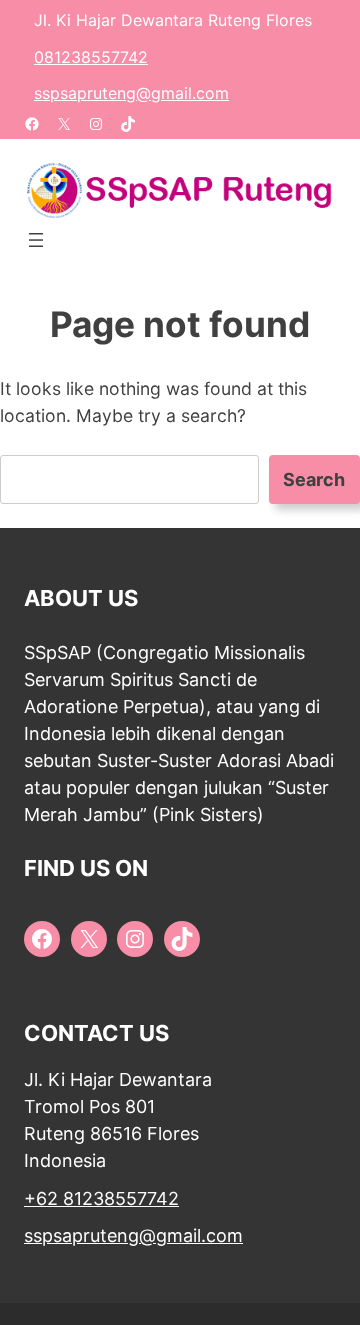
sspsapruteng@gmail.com (131, 93)
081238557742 (91, 57)
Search (314, 479)
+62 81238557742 (101, 1198)
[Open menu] (36, 240)
